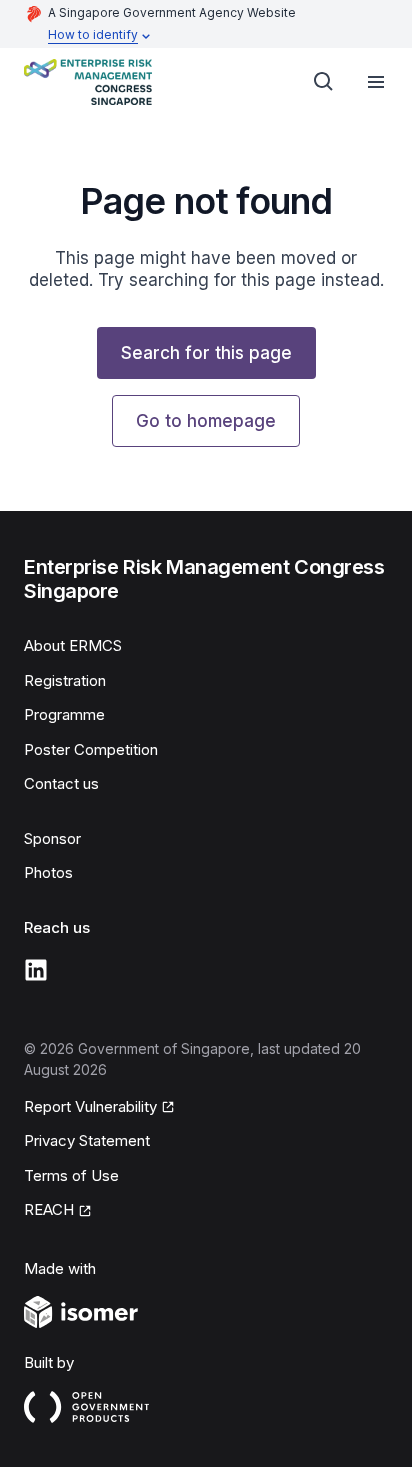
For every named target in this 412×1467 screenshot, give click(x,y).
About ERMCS (73, 645)
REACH (49, 1209)
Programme (64, 714)
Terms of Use (71, 1175)
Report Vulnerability (90, 1106)
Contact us (61, 783)
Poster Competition (91, 749)
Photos (48, 872)
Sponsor (52, 838)
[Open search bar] (324, 82)
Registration (65, 680)
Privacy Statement (87, 1140)
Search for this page (206, 353)
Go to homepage (206, 421)
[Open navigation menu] (376, 82)
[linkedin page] (36, 970)
